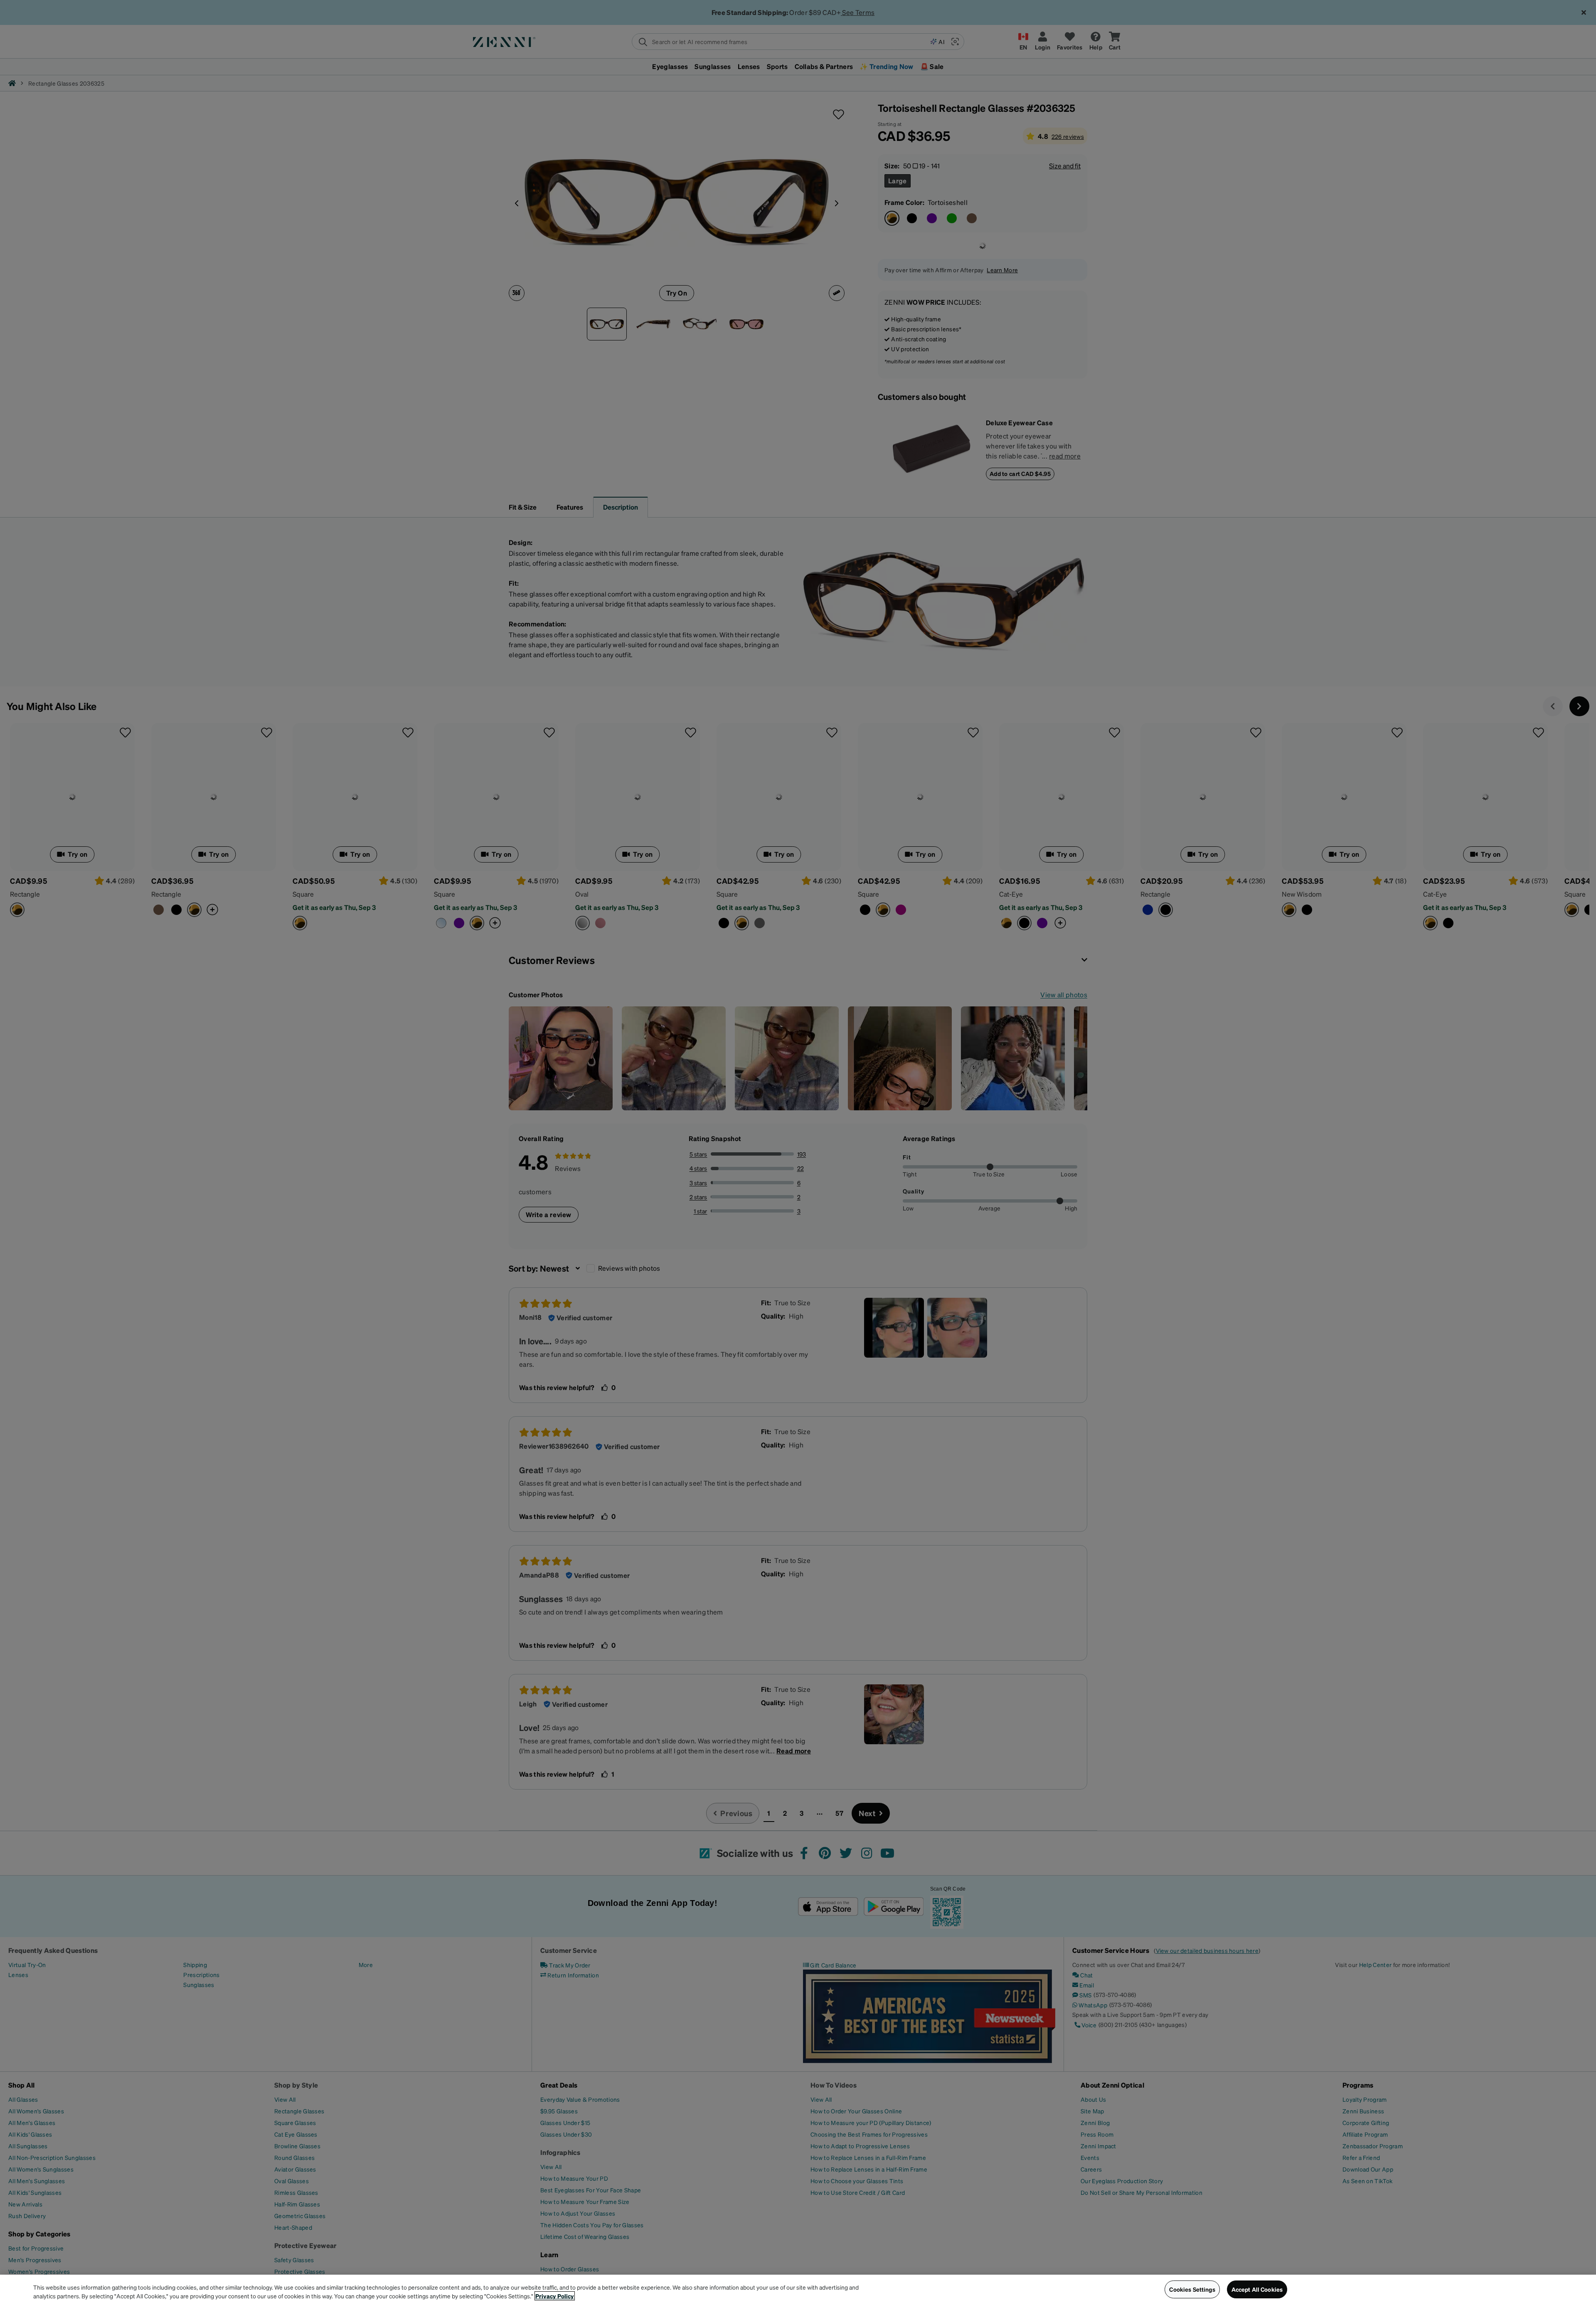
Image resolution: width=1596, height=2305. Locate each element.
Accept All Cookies (1257, 2289)
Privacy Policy (555, 2296)
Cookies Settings (1192, 2289)
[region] (798, 2290)
